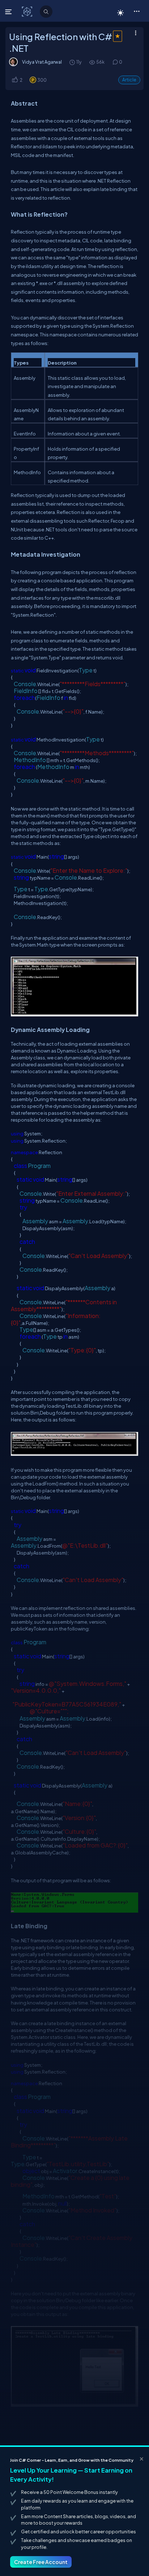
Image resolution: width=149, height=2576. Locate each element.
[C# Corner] (28, 11)
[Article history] (73, 62)
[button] (137, 11)
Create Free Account (41, 2562)
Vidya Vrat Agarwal (42, 62)
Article (129, 80)
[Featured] (117, 41)
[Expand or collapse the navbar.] (9, 12)
